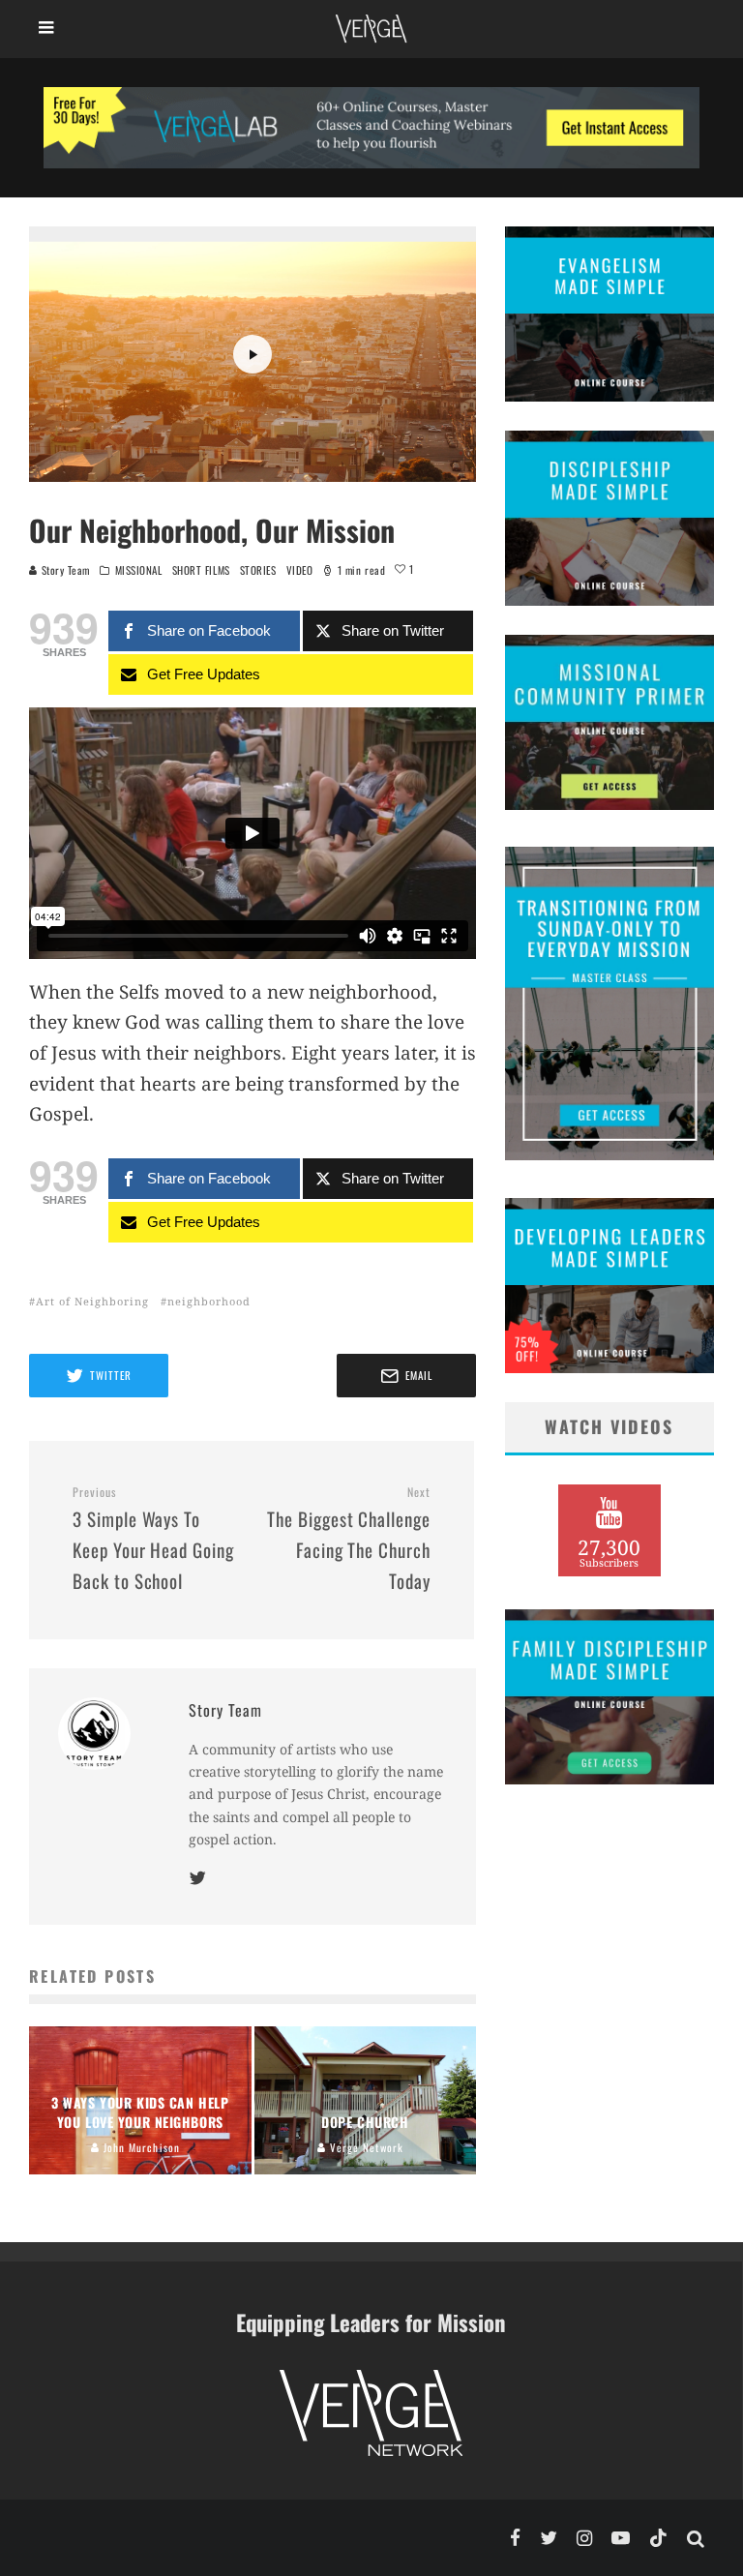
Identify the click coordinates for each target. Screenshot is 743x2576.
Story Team (64, 570)
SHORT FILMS (201, 570)
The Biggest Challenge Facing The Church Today (349, 1539)
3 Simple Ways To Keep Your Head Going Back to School (153, 1539)
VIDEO (300, 570)
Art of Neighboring (92, 1301)
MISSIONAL (139, 570)
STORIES (258, 570)
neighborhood (209, 1301)
